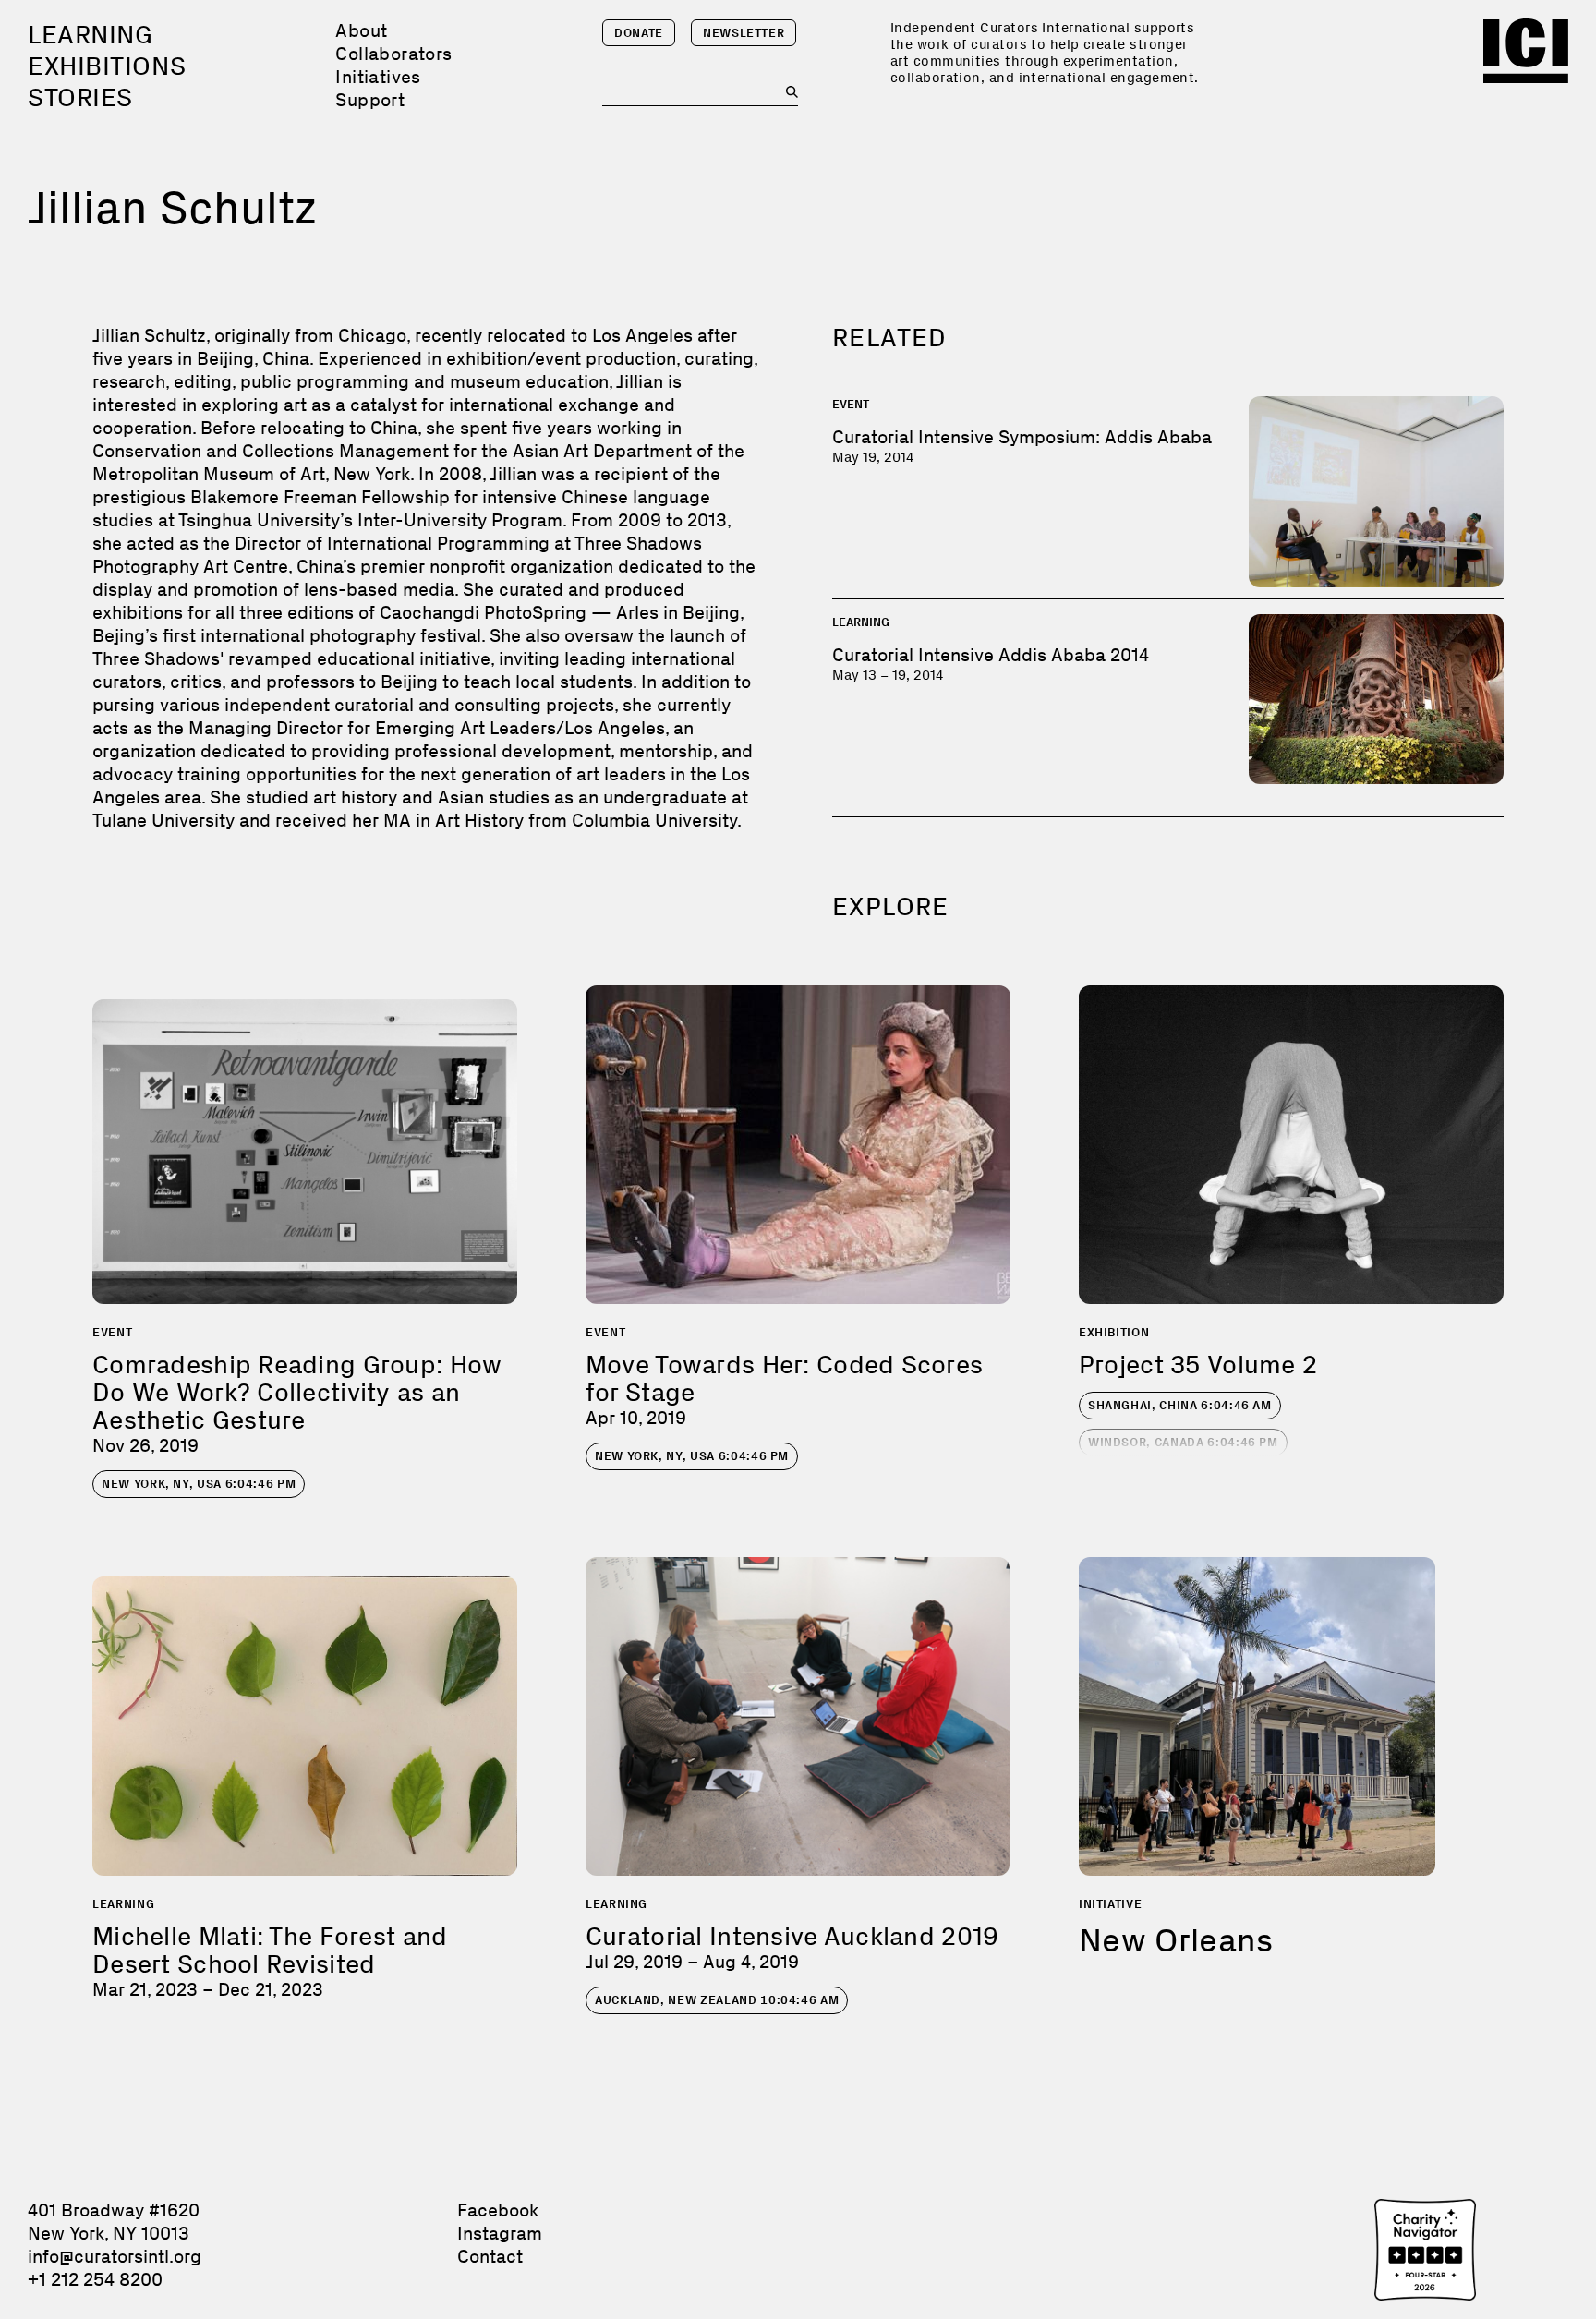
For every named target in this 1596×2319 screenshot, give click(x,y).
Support (370, 100)
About (361, 30)
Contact (490, 2256)
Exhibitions (107, 66)
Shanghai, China (1180, 1405)
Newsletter (744, 33)
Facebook (498, 2210)
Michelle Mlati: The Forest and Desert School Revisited (270, 1950)
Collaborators (393, 54)
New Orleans (1176, 1940)
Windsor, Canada (1183, 1442)
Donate (639, 33)
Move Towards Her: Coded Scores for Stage (784, 1378)
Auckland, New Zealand (717, 2000)
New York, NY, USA (199, 1484)
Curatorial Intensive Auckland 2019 (792, 1936)
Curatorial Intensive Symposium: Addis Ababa (1022, 437)
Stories (80, 97)
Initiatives (378, 77)
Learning (90, 35)
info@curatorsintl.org (115, 2256)
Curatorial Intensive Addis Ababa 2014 (991, 655)
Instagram (500, 2233)
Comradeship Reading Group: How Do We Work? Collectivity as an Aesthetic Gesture (297, 1392)
